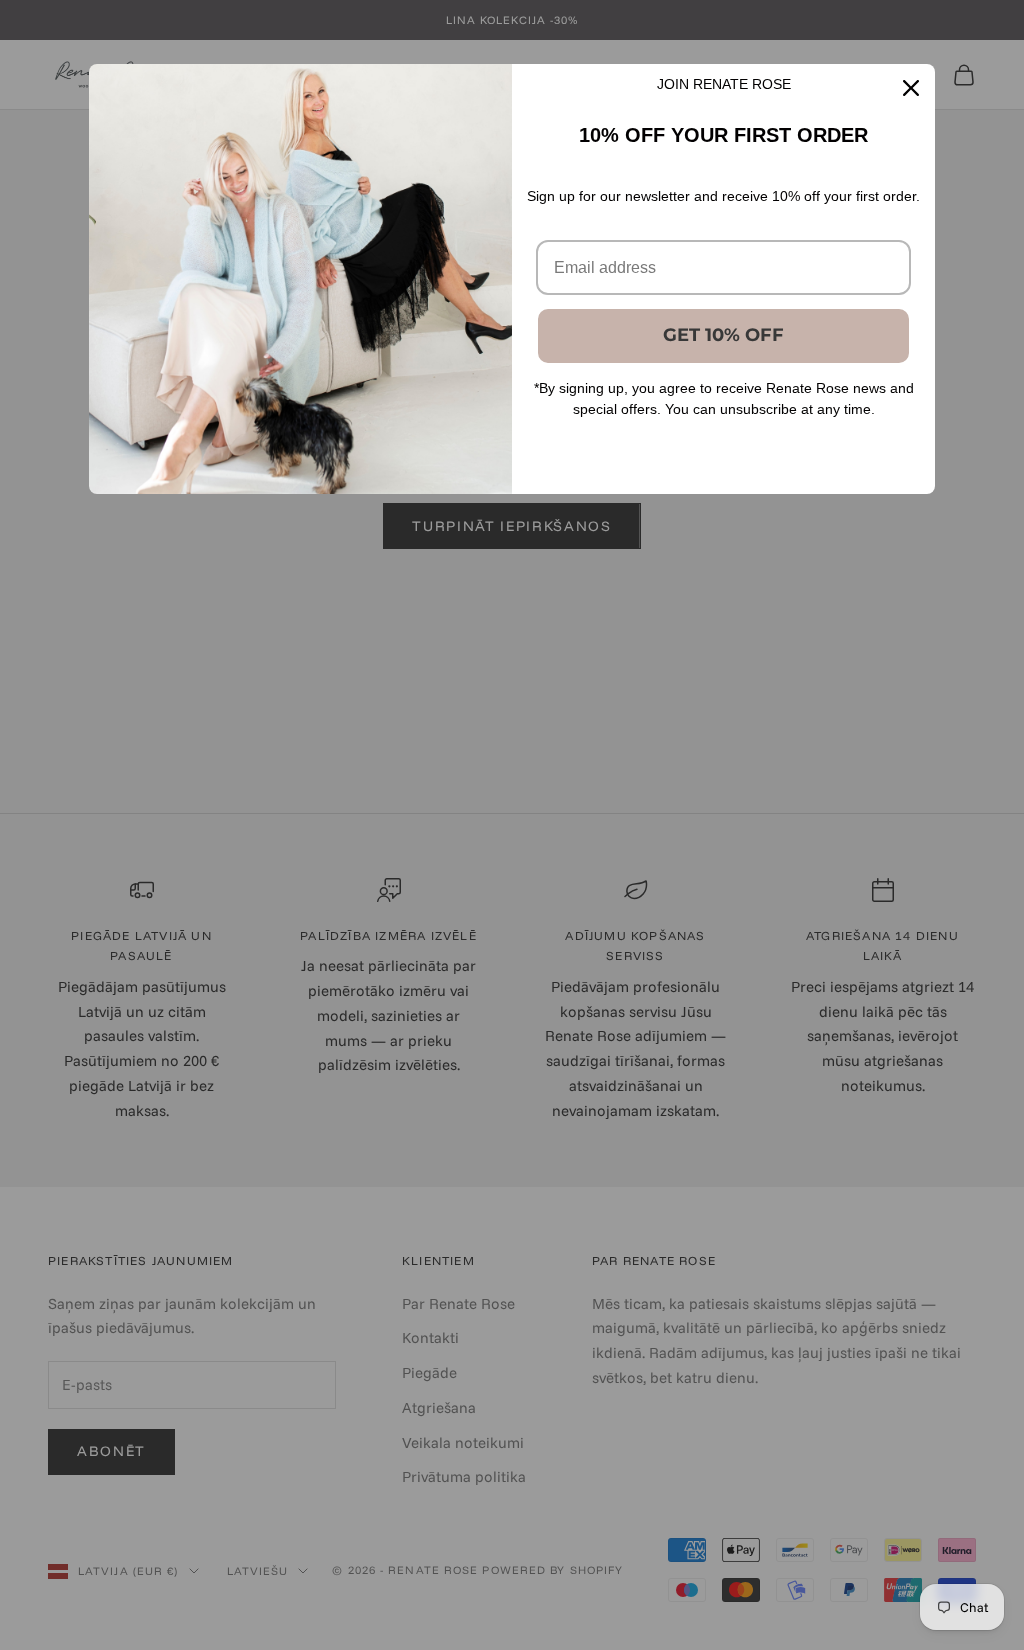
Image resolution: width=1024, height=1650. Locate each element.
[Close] (911, 88)
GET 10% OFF (723, 335)
